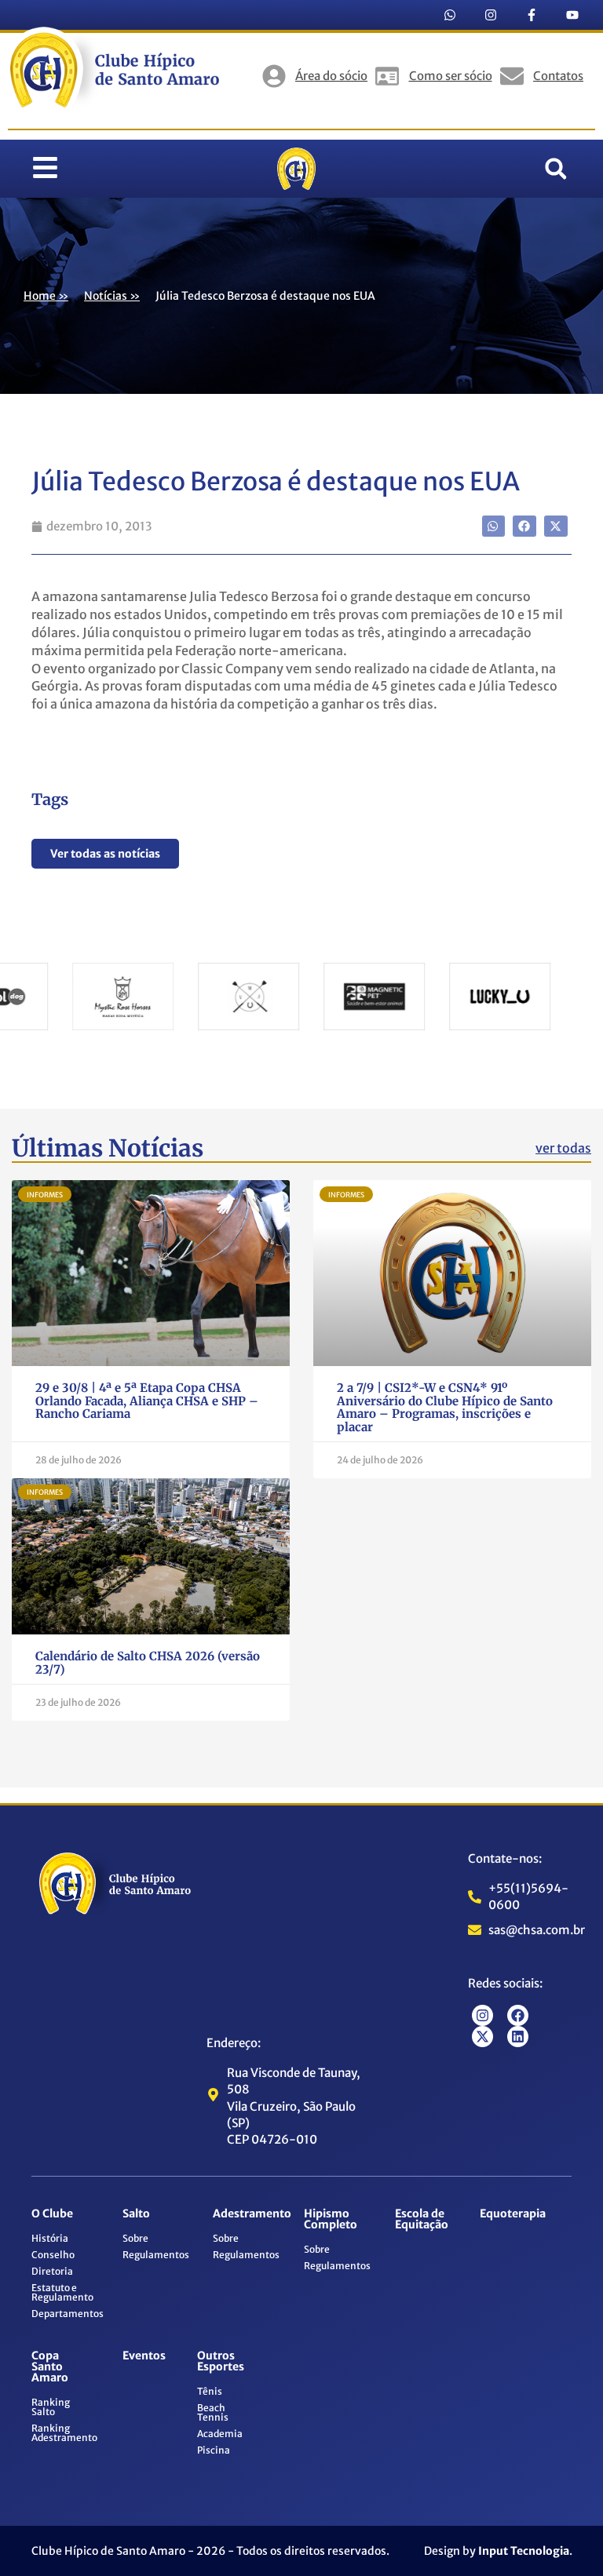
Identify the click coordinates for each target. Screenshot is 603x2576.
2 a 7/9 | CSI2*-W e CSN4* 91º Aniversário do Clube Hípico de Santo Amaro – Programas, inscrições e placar (445, 1407)
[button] (556, 169)
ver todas (563, 1148)
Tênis (210, 2391)
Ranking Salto (51, 2407)
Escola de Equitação (422, 2219)
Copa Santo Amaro (50, 2366)
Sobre (135, 2238)
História (50, 2238)
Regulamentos (156, 2255)
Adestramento (252, 2213)
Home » (46, 296)
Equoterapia (513, 2213)
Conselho (53, 2255)
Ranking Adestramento (64, 2433)
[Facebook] (518, 2015)
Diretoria (52, 2271)
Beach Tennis (213, 2412)
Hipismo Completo (331, 2219)
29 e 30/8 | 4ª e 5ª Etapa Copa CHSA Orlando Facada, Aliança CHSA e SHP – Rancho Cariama (147, 1401)
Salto (136, 2213)
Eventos (144, 2356)
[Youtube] (572, 15)
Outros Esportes (221, 2361)
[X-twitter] (482, 2037)
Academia (220, 2434)
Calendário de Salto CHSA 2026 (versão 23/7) (148, 1663)
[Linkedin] (518, 2037)
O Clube (52, 2213)
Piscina (214, 2450)
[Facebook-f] (532, 15)
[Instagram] (491, 15)
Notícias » (112, 296)
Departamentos (68, 2314)
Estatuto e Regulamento (62, 2292)
